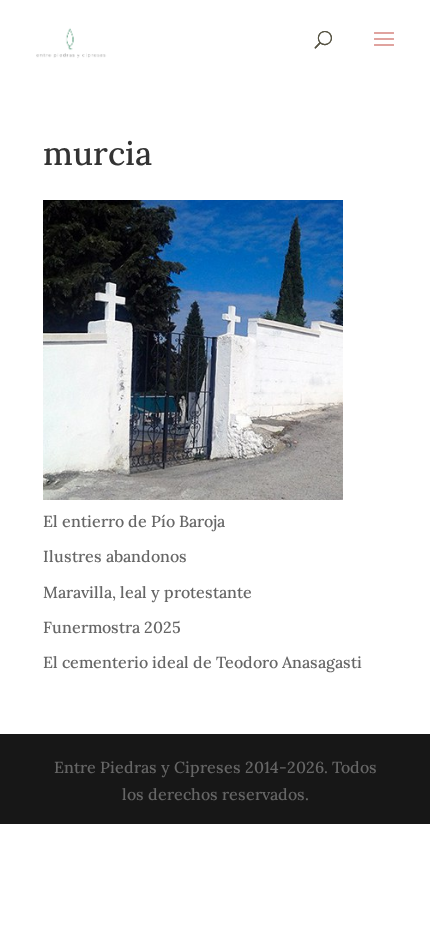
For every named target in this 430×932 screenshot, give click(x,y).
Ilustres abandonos (115, 556)
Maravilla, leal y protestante (147, 592)
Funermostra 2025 (112, 627)
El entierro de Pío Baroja (134, 521)
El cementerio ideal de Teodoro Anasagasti (202, 662)
